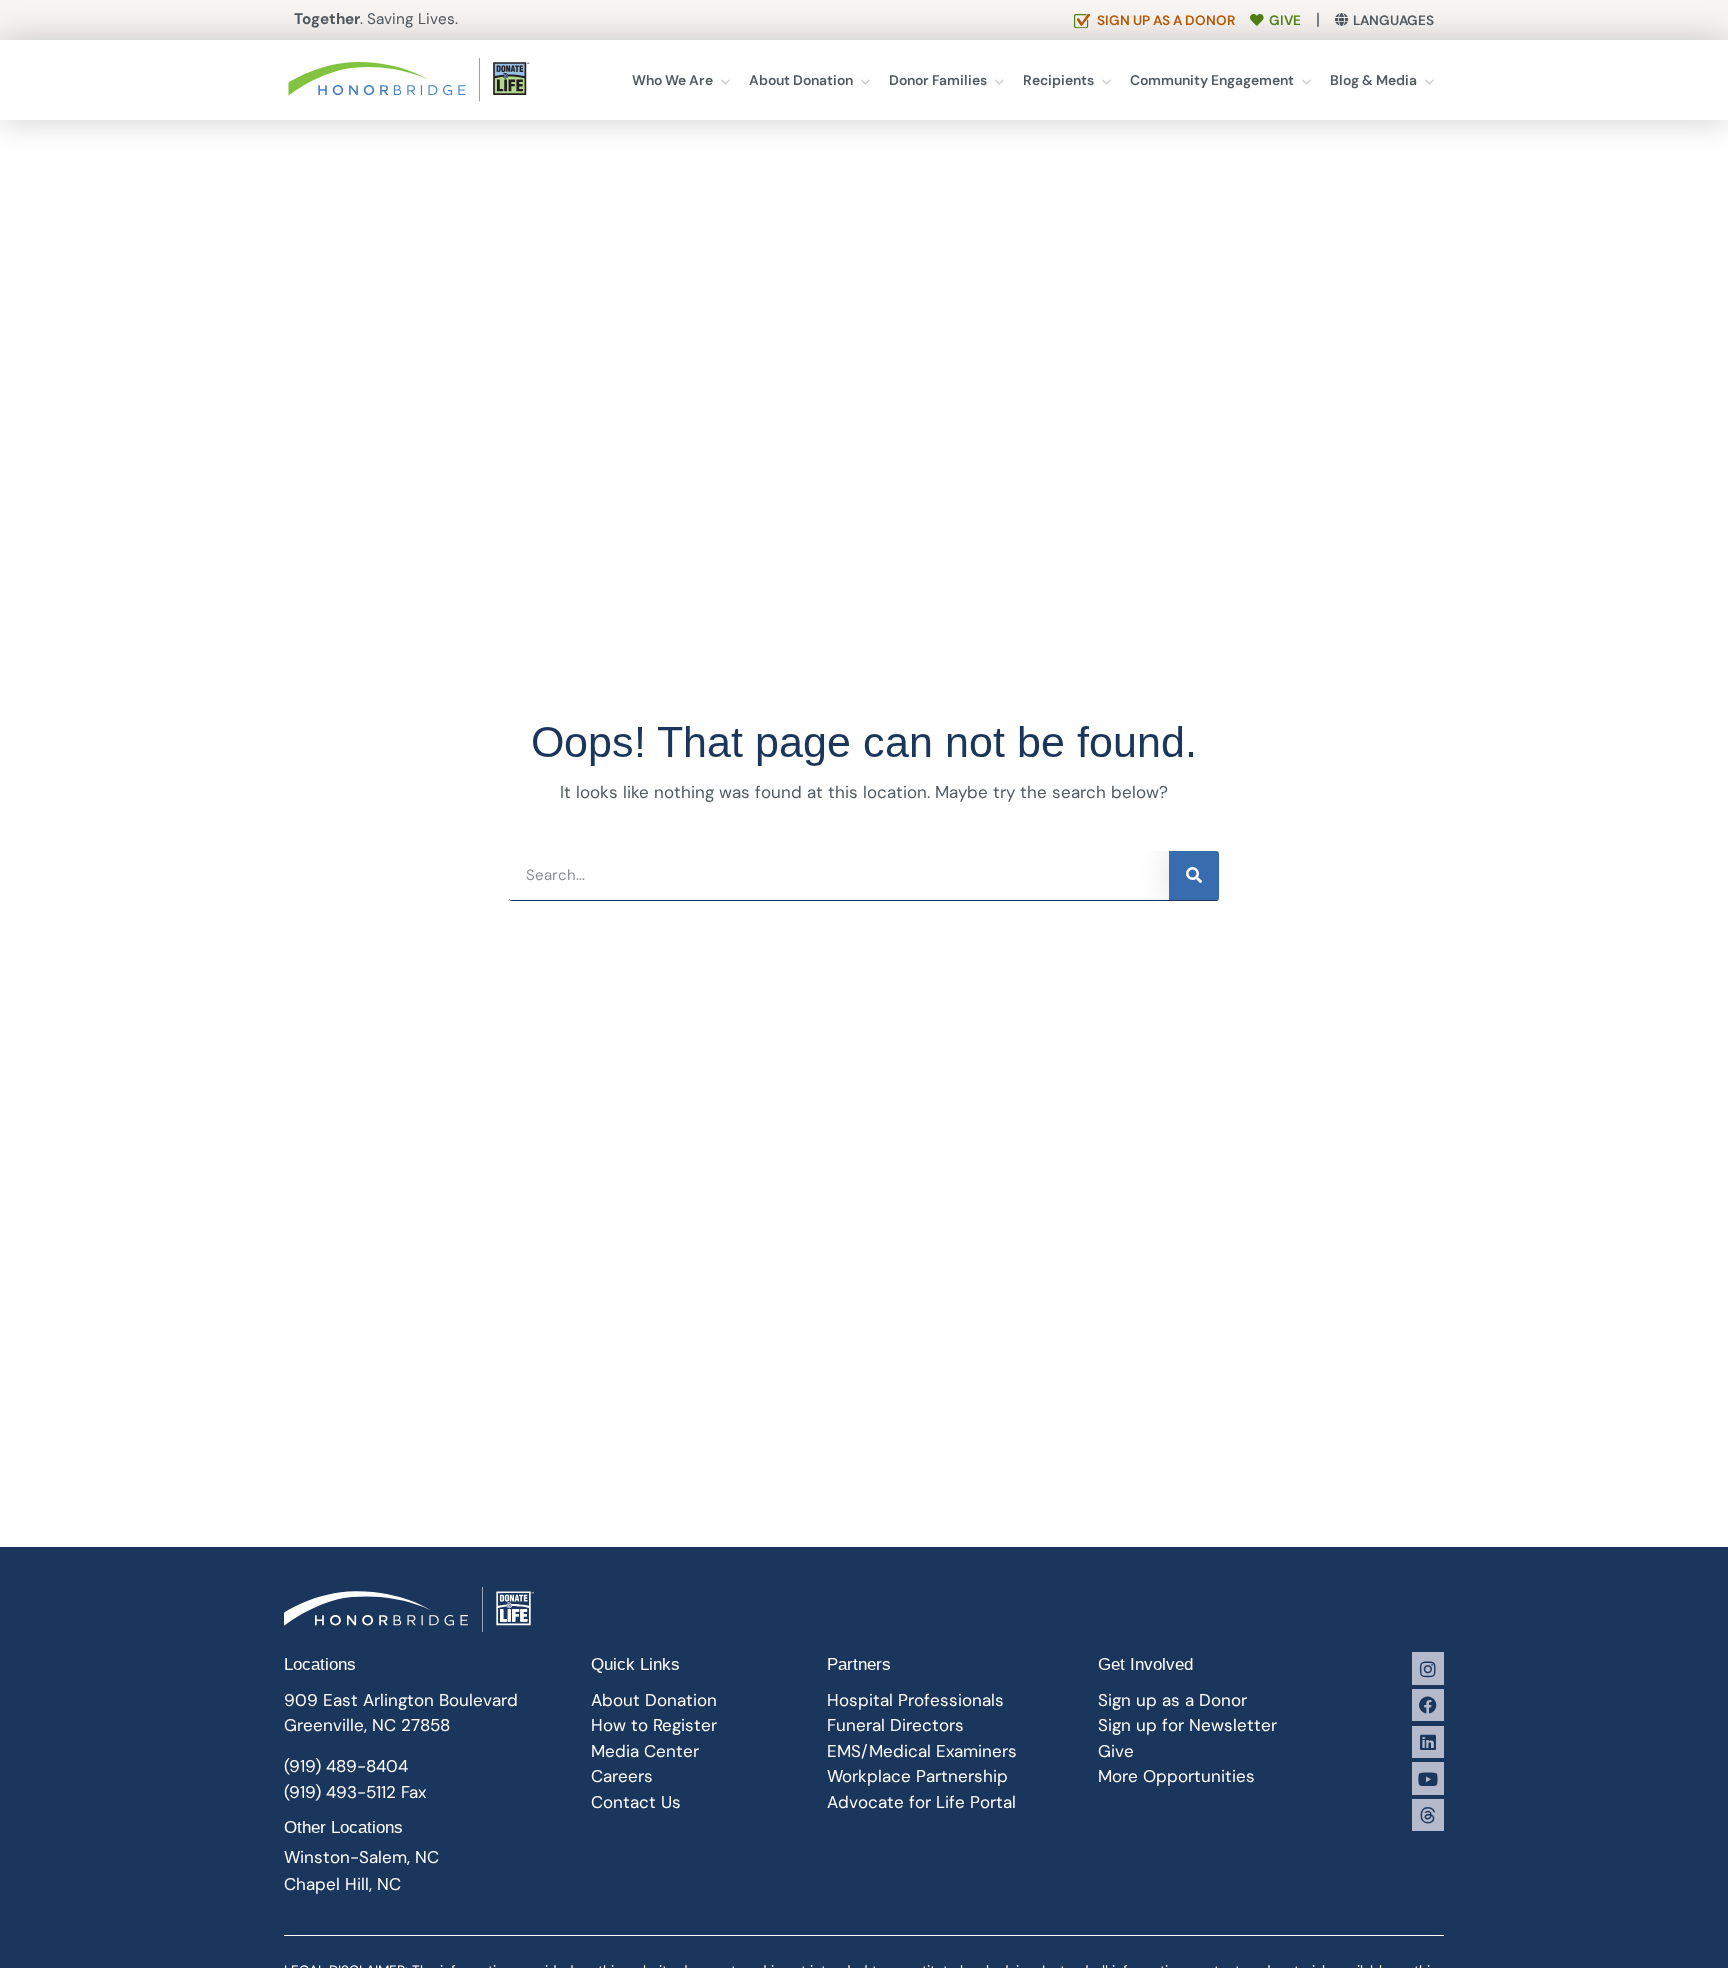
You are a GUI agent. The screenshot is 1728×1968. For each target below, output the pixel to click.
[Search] (1194, 875)
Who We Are (672, 80)
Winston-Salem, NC (361, 1857)
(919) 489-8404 (346, 1766)
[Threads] (1428, 1815)
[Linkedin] (1428, 1742)
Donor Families (938, 80)
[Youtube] (1428, 1778)
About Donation (801, 80)
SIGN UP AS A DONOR (1166, 20)
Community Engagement (1212, 80)
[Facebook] (1428, 1705)
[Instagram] (1428, 1668)
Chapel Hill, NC (342, 1884)
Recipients (1058, 80)
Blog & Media (1373, 80)
